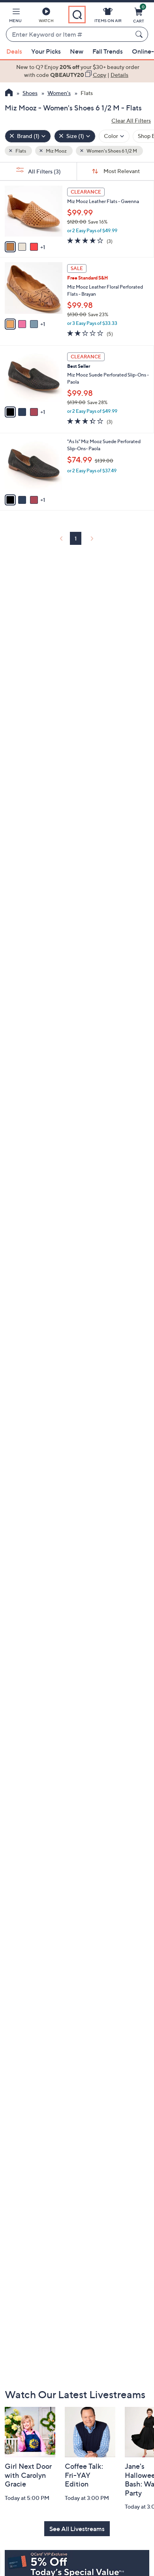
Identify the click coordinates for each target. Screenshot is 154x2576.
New (77, 51)
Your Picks (46, 51)
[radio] (10, 247)
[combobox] (69, 35)
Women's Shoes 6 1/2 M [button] (111, 151)
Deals (14, 51)
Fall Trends (108, 51)
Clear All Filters (131, 120)
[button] (15, 17)
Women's (59, 93)
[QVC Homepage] (9, 93)
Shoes (30, 93)
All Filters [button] (44, 171)
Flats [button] (20, 151)
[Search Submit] (140, 34)
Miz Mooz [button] (56, 151)
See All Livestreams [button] (77, 2529)
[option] (77, 71)
